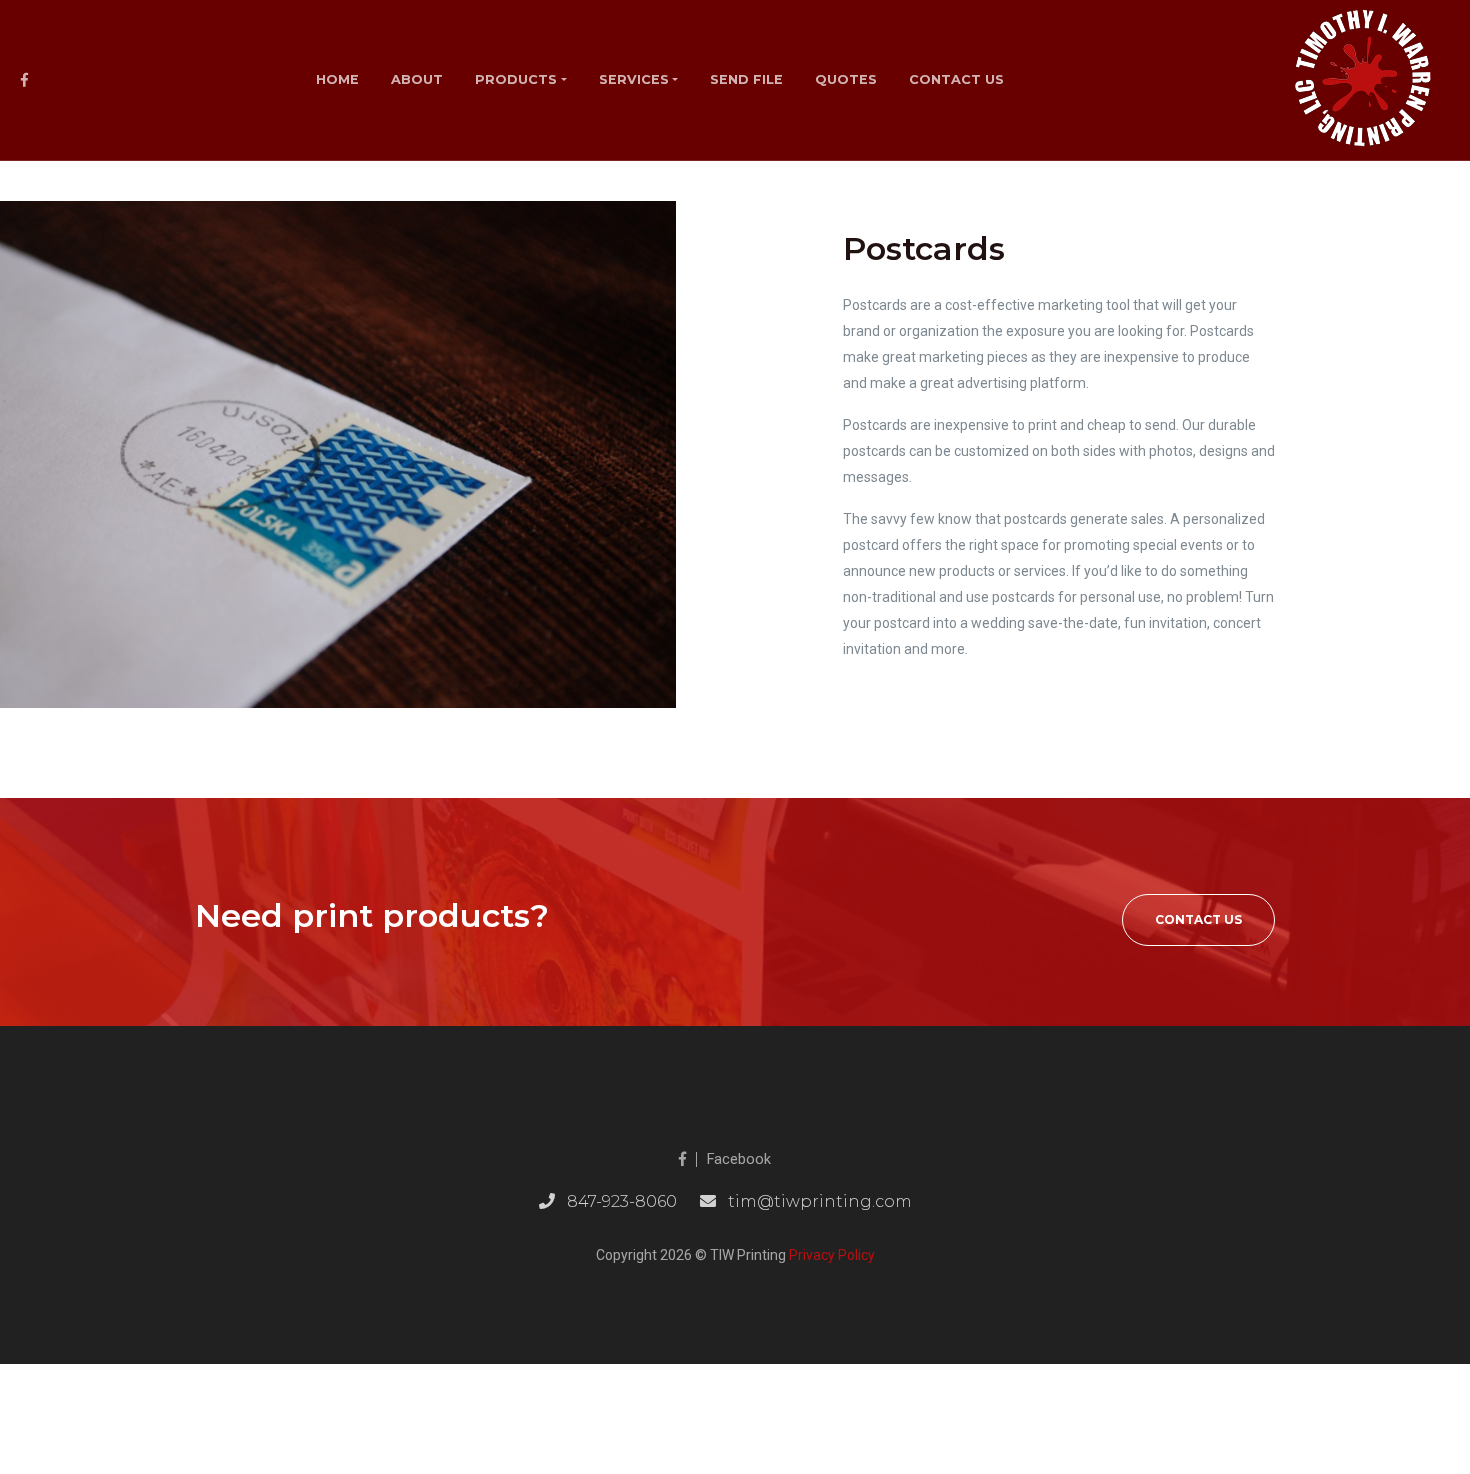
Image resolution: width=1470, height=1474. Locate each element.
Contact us (956, 79)
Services (634, 79)
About (417, 79)
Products (516, 79)
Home (337, 79)
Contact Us (1198, 919)
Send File (746, 79)
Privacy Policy (832, 1255)
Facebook (739, 1159)
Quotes (846, 79)
